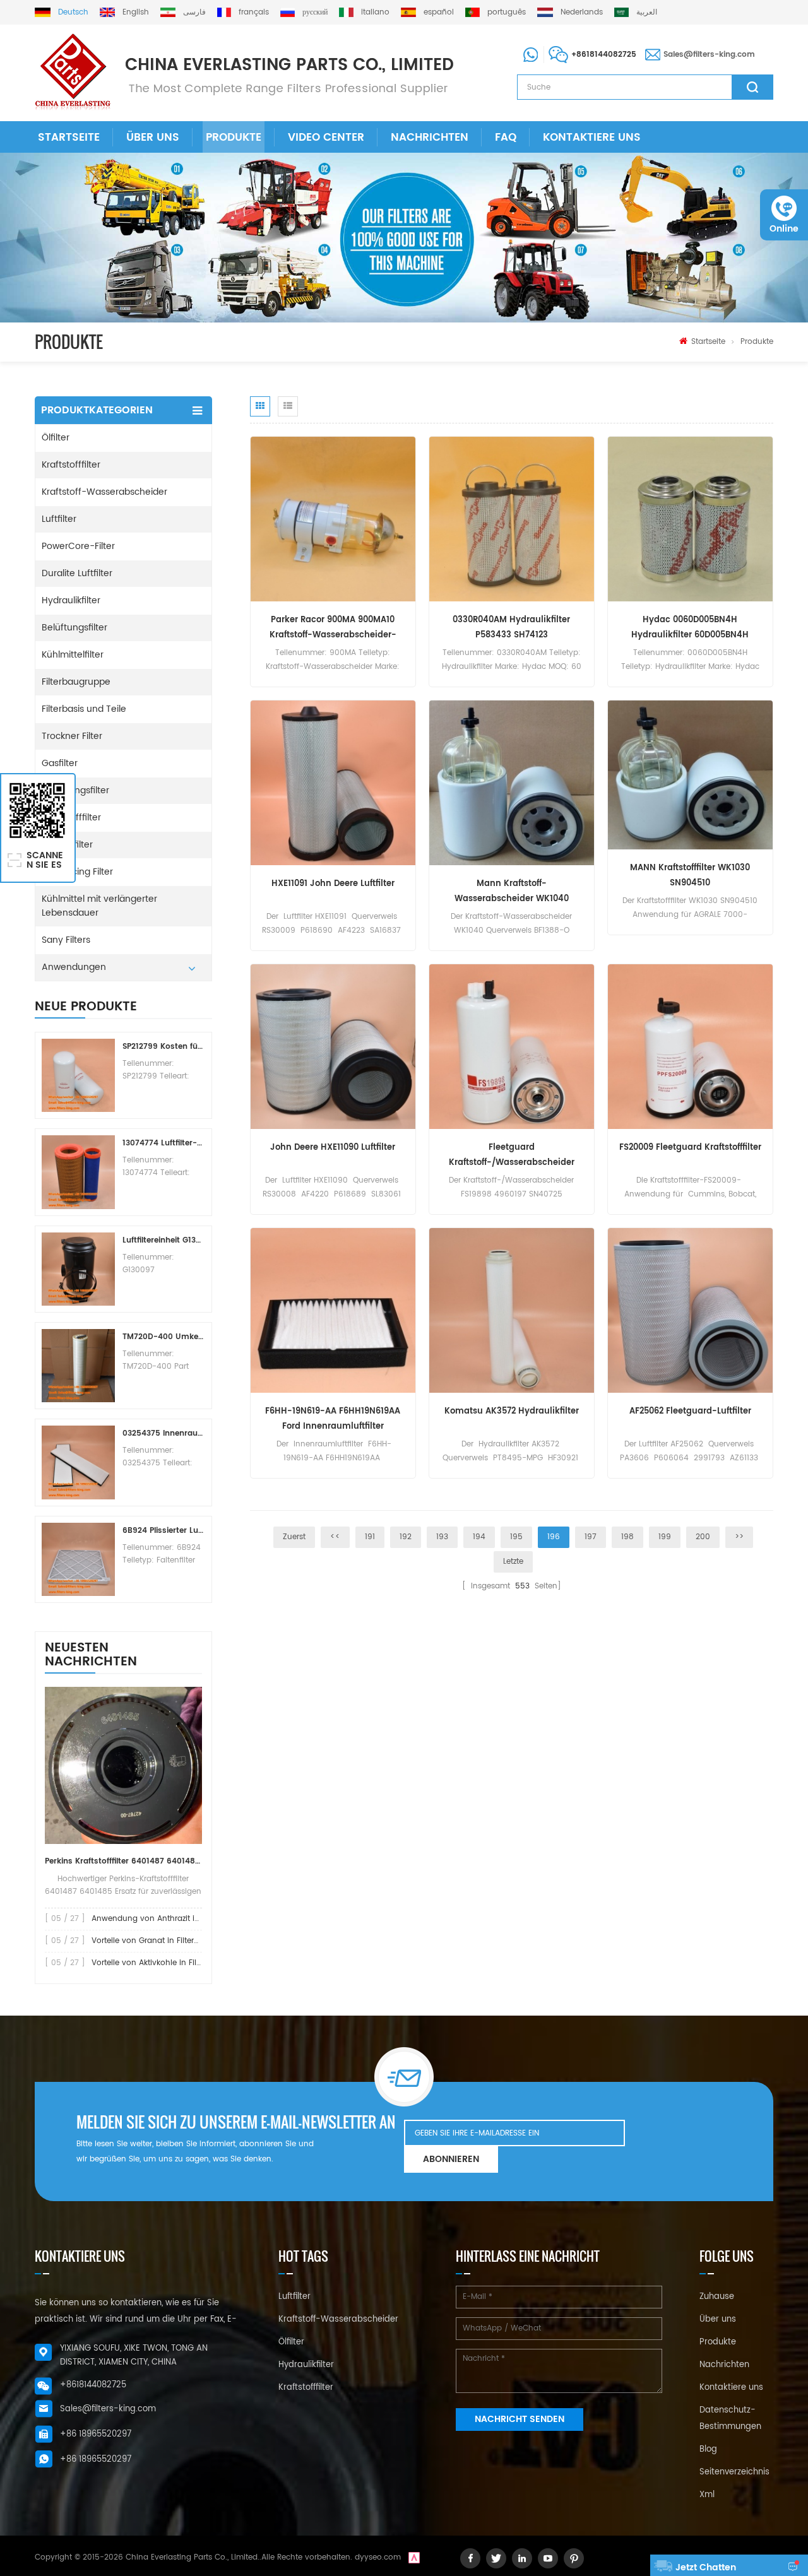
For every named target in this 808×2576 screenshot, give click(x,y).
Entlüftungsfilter (75, 790)
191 (370, 1537)
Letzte (513, 1562)
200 (703, 1537)
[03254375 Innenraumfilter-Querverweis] (78, 1462)
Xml (707, 2495)
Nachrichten (430, 138)
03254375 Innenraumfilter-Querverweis (163, 1433)
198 (627, 1537)
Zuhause (717, 2297)
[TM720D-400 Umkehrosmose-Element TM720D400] (78, 1366)
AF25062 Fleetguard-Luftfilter (690, 1411)
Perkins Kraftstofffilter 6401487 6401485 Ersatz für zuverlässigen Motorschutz (123, 1861)
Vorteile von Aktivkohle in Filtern (151, 1963)
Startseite (69, 138)
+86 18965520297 (96, 2434)
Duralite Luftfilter (77, 573)
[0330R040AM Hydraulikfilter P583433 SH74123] (512, 519)
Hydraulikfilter (71, 600)
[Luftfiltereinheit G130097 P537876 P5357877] (78, 1269)
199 (665, 1537)
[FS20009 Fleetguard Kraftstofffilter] (690, 1047)
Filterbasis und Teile (84, 709)
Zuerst (294, 1537)
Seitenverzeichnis (734, 2472)
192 (406, 1537)
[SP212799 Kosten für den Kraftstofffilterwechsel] (78, 1075)
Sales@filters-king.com (709, 55)
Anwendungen (74, 967)
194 (479, 1537)
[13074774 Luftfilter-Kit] (78, 1172)
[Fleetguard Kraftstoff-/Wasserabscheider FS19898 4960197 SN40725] (512, 1047)
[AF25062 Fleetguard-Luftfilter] (690, 1310)
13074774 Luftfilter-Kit (163, 1143)
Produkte (234, 138)
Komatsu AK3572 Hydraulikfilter (512, 1411)
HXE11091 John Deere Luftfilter (333, 884)
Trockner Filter (72, 736)
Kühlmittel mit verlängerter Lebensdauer (99, 906)
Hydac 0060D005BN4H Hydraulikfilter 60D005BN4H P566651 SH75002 (690, 628)
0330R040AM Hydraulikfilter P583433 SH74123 (511, 628)
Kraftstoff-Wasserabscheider (104, 492)
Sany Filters (66, 940)
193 (442, 1537)
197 (591, 1537)
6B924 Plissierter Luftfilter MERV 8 (163, 1531)
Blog (708, 2449)
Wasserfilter (67, 845)
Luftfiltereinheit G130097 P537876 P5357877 (163, 1240)
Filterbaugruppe (76, 682)
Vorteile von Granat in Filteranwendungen (170, 1941)
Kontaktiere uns (592, 138)
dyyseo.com (378, 2557)
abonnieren (451, 2159)
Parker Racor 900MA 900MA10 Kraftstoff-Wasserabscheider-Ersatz (333, 628)
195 (516, 1537)
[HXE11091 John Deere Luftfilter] (333, 783)
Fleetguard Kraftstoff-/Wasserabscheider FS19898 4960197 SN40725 (512, 1156)
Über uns (153, 138)
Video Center (326, 138)
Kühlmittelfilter (73, 655)
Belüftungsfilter (74, 628)
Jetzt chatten (706, 2567)
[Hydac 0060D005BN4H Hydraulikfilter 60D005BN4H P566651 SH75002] (690, 519)
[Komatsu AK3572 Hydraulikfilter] (512, 1310)
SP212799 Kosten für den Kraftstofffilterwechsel (163, 1047)
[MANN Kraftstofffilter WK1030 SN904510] (690, 775)
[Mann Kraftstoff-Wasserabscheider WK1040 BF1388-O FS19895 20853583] (512, 783)
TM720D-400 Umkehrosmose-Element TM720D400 (163, 1337)
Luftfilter (59, 519)
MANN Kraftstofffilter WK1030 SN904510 (690, 876)
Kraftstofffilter (71, 465)
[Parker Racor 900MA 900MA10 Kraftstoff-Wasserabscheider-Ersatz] (333, 519)
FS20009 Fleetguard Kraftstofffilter (690, 1148)
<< (335, 1537)
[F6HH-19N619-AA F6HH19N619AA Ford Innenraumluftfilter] (333, 1310)
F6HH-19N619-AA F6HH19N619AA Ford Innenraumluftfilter (333, 1419)
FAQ (506, 138)
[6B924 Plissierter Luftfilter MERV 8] (78, 1559)
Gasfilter (60, 763)
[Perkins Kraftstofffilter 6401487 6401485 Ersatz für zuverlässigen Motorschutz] (123, 1765)
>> (739, 1537)
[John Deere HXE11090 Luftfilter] (333, 1047)
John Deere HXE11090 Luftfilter (333, 1148)
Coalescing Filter (77, 872)
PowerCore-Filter (78, 546)
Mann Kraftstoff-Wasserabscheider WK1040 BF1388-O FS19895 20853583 (512, 892)
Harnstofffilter (71, 818)
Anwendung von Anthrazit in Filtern (158, 1919)
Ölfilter (56, 438)
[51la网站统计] (414, 2557)
